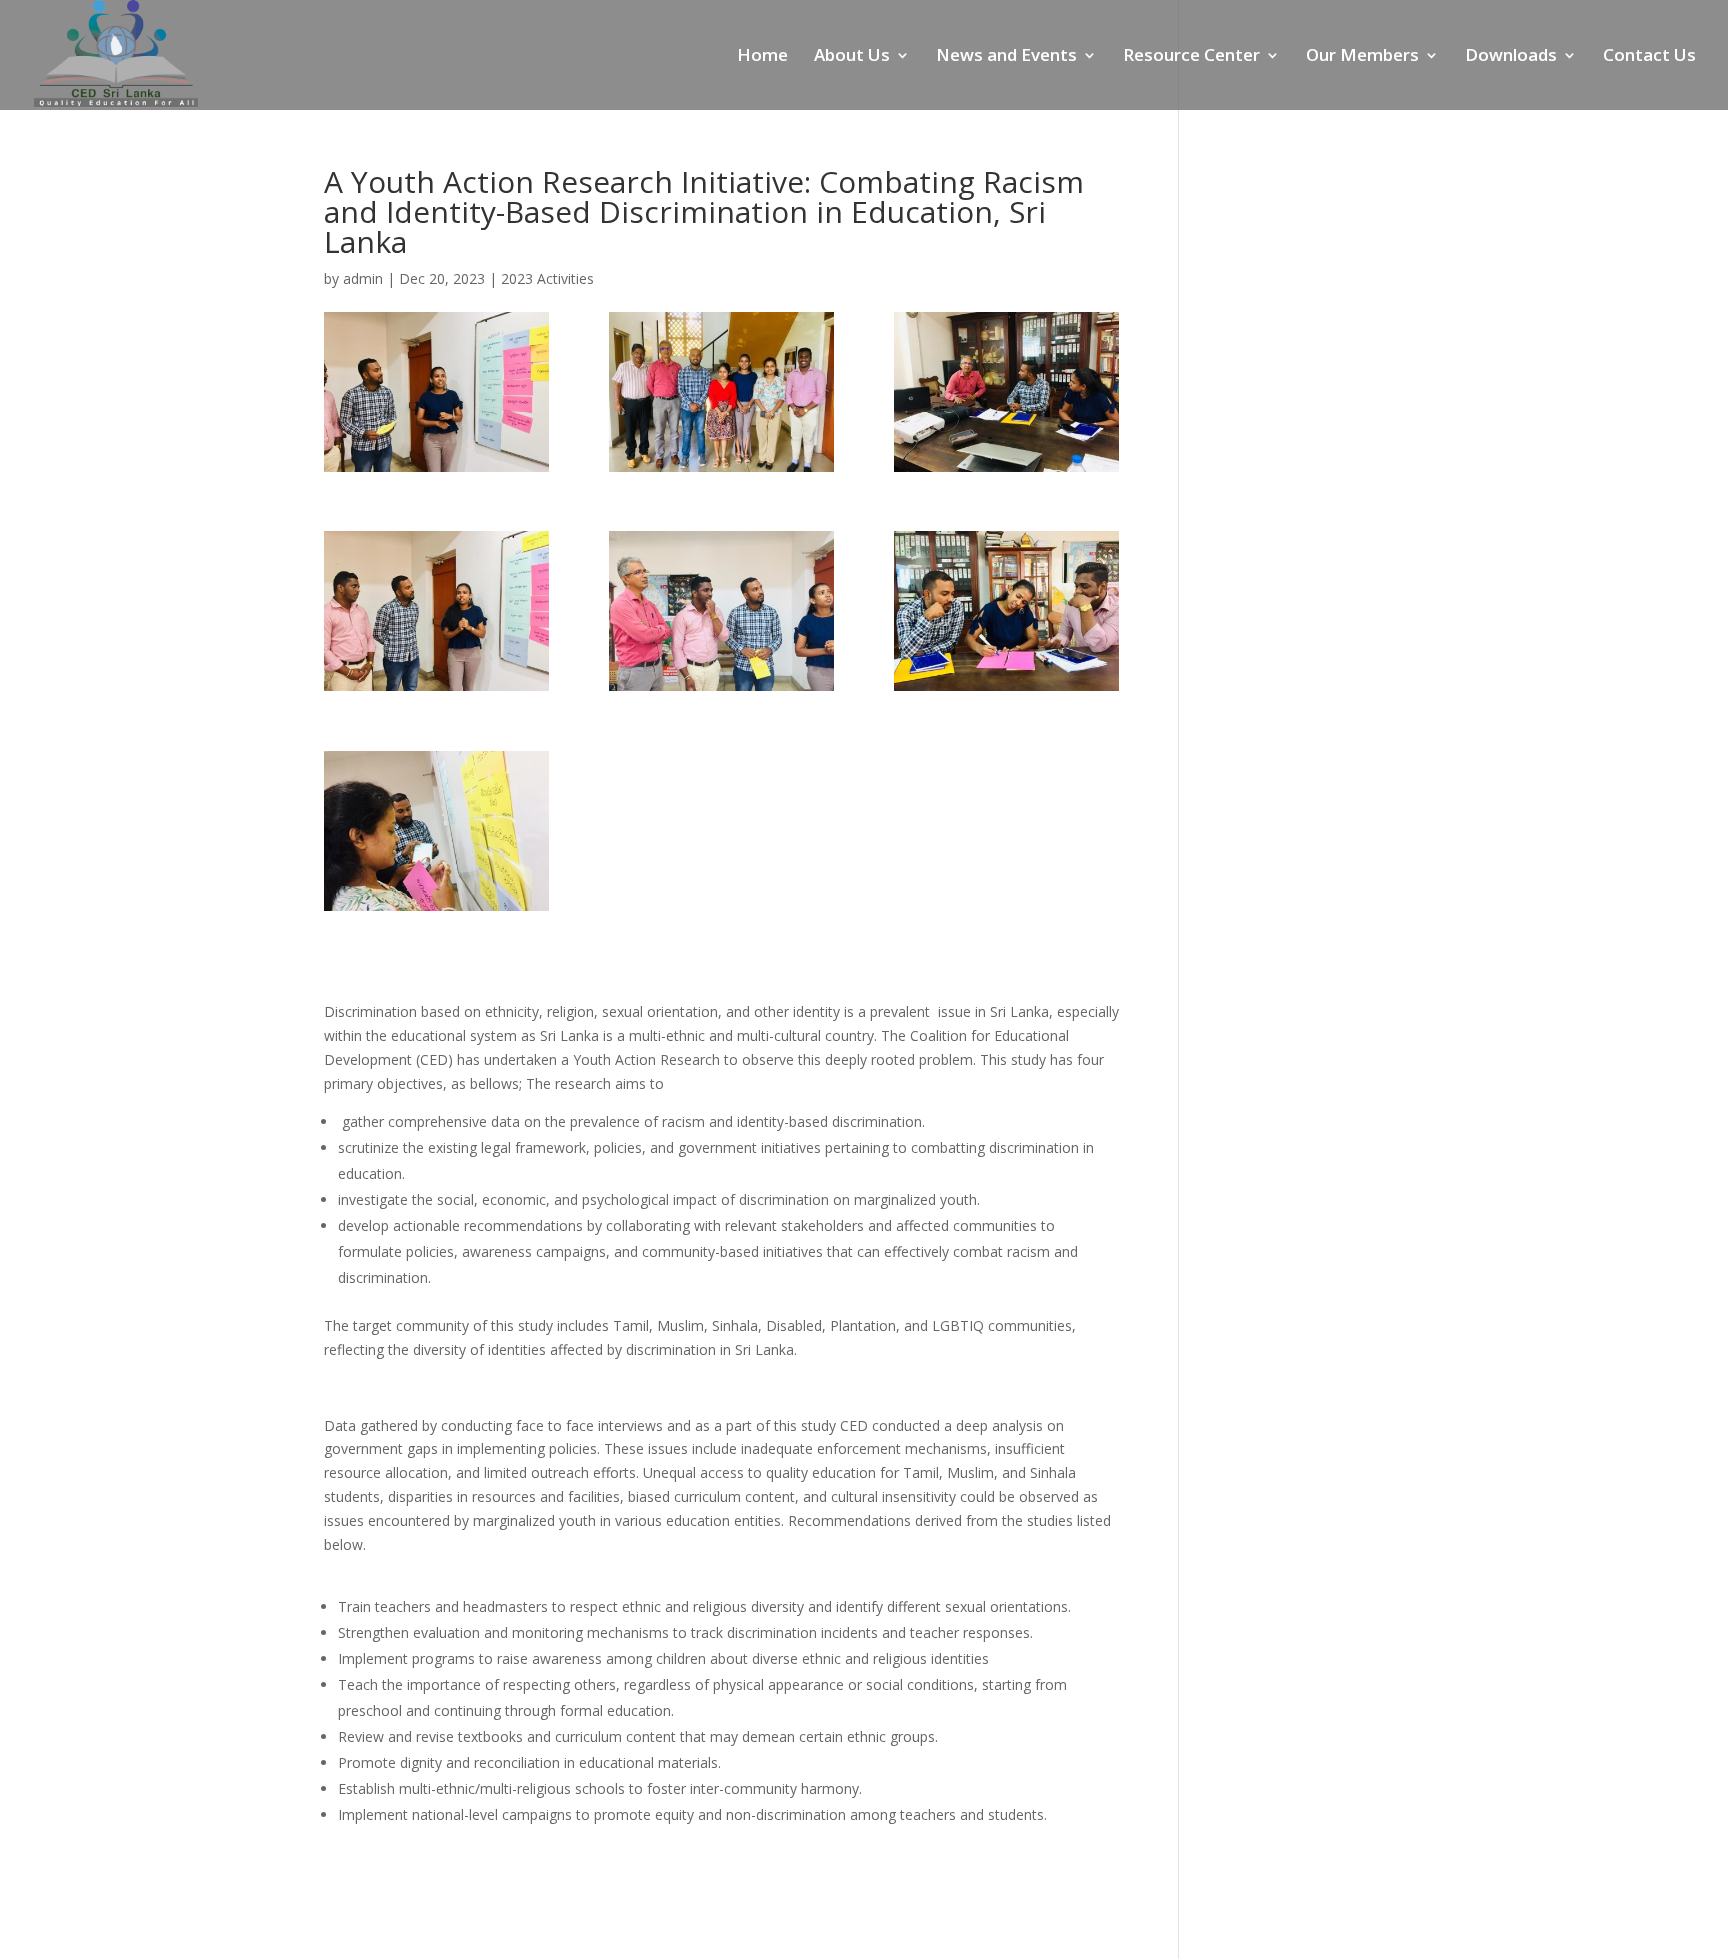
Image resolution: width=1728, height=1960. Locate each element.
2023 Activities (547, 278)
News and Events (1006, 57)
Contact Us (1649, 57)
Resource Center (1191, 57)
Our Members (1362, 57)
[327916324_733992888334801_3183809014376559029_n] (1006, 392)
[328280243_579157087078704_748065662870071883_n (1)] (436, 831)
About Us (852, 57)
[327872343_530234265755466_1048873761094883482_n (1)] (721, 392)
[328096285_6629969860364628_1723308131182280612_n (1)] (1006, 611)
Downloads (1511, 57)
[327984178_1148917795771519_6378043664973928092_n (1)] (721, 611)
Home (762, 57)
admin (363, 278)
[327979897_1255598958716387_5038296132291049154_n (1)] (436, 611)
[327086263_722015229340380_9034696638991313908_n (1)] (436, 392)
